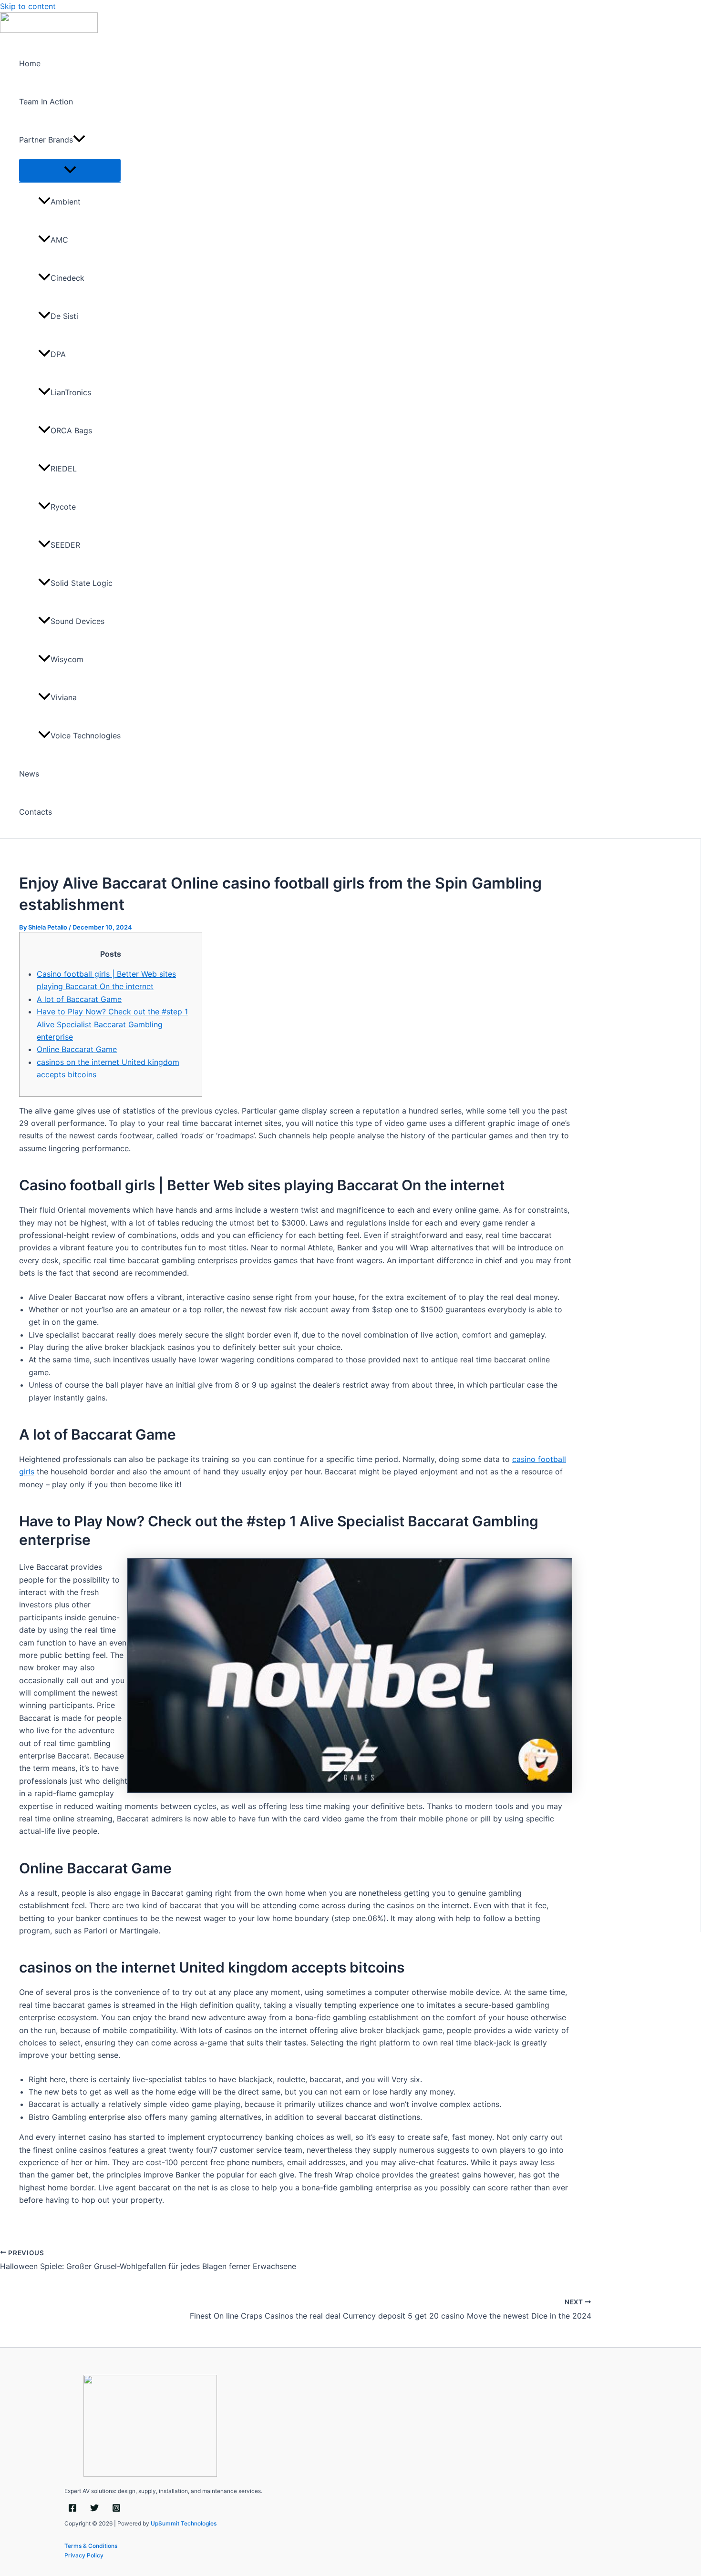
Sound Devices (77, 621)
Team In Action (46, 102)
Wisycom (67, 659)
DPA (58, 354)
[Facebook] (72, 2510)
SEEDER (65, 545)
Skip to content (28, 6)
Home (30, 63)
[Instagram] (116, 2510)
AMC (59, 240)
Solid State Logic (82, 583)
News (29, 774)
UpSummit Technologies (184, 2523)
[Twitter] (94, 2510)
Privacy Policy (84, 2555)
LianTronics (71, 392)
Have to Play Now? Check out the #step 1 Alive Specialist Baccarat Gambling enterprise (112, 1024)
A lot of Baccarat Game (79, 999)
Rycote (63, 507)
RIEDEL (64, 469)
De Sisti (64, 316)
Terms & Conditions (91, 2546)
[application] (79, 140)
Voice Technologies (86, 736)
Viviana (64, 697)
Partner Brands (46, 140)
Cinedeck (67, 278)
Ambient (66, 202)
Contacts (36, 812)
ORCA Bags (71, 430)
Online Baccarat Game (77, 1049)
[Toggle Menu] (70, 170)
